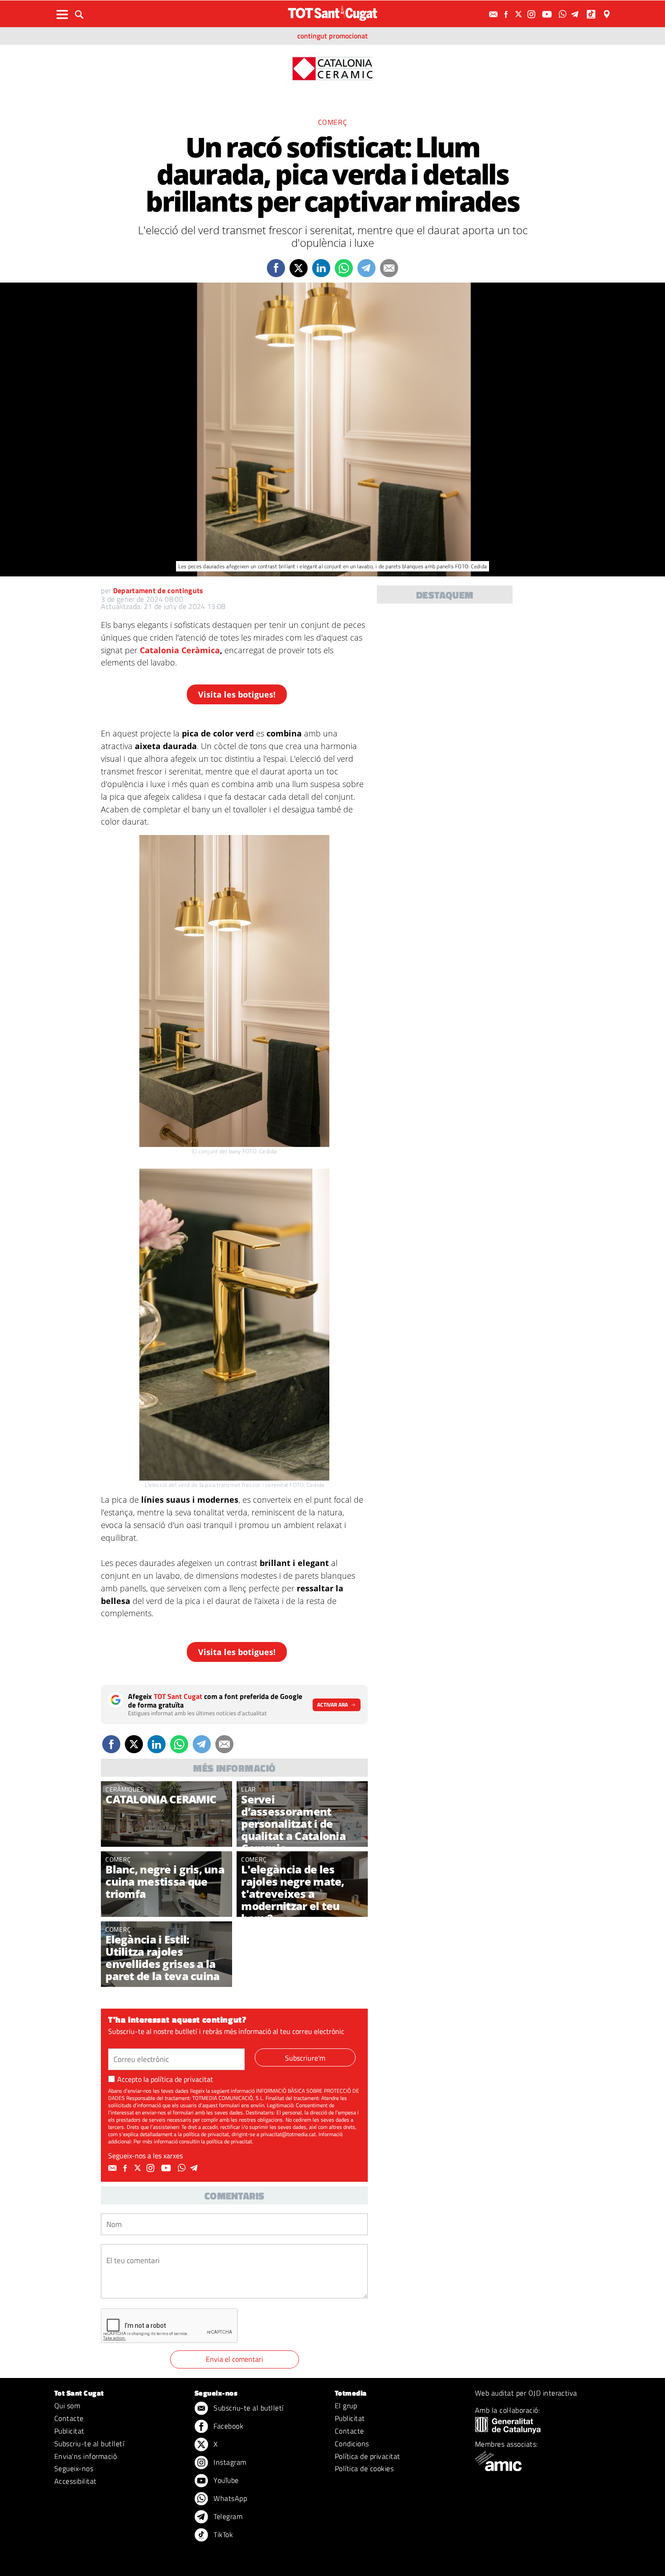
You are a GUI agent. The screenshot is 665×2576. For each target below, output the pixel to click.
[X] (520, 14)
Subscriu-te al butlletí (89, 2444)
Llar (248, 1789)
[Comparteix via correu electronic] (389, 268)
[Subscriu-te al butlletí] (494, 14)
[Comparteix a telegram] (366, 268)
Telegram (227, 2516)
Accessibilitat (76, 2481)
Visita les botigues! (237, 694)
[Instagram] (532, 14)
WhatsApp (229, 2498)
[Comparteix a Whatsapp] (344, 268)
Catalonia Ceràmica (180, 650)
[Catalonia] (332, 68)
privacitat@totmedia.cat (288, 2134)
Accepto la (165, 2079)
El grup (346, 2406)
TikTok (222, 2534)
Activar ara (332, 1705)
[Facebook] (507, 14)
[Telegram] (576, 14)
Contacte (69, 2418)
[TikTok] (592, 14)
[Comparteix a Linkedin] (321, 268)
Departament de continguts (158, 590)
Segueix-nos (74, 2468)
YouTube (225, 2480)
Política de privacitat (368, 2456)
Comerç (333, 122)
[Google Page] (608, 14)
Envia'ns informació (85, 2456)
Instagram (229, 2462)
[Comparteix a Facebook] (276, 268)
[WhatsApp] (564, 14)
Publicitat (69, 2431)
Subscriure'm (305, 2058)
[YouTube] (548, 14)
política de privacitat (182, 2079)
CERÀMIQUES (125, 1789)
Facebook (228, 2426)
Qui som (67, 2406)
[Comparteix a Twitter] (299, 268)
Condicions (352, 2444)
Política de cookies (364, 2468)
